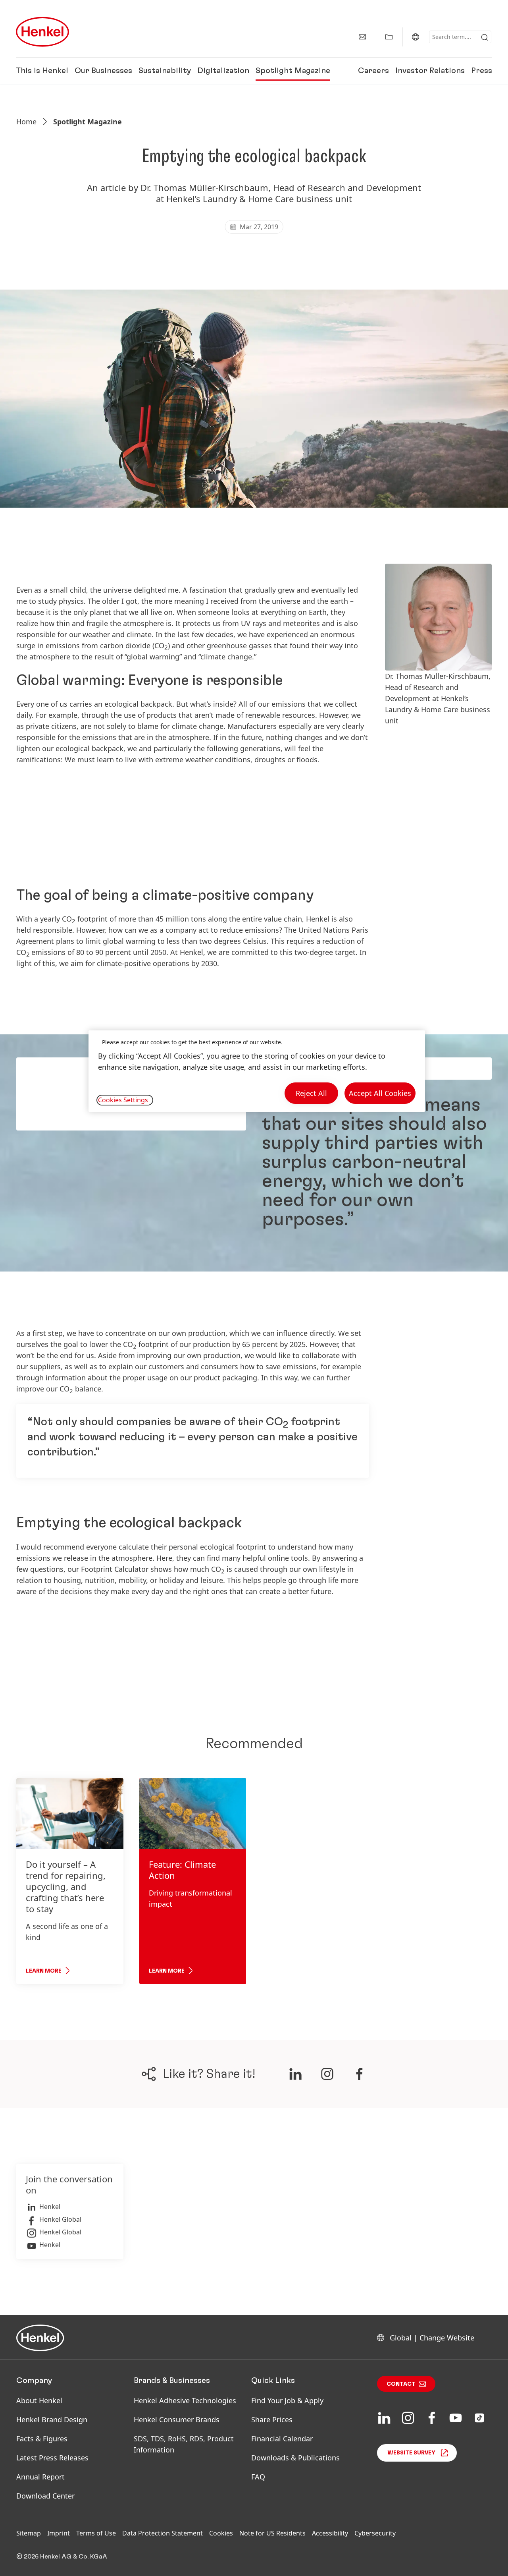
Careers (373, 71)
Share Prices (272, 2419)
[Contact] (362, 37)
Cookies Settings (123, 1100)
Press (482, 71)
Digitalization (223, 71)
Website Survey (411, 2453)
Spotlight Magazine (293, 71)
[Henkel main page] (42, 32)
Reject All (311, 1093)
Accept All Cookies (380, 1093)
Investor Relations (430, 71)
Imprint (59, 2533)
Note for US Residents (272, 2533)
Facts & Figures (42, 2439)
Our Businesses (103, 71)
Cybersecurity (375, 2533)
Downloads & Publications (295, 2458)
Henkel (50, 2207)
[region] (257, 1071)
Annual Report (40, 2477)
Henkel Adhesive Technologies (185, 2400)
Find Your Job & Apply (287, 2400)
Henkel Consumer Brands (177, 2419)
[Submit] (485, 37)
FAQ (258, 2477)
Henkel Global (60, 2219)
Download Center (45, 2496)
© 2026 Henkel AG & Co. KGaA (62, 2557)
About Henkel (39, 2400)
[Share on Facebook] (359, 2074)
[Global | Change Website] (416, 37)
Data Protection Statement (163, 2533)
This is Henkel (42, 71)
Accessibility (330, 2533)
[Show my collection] (389, 37)
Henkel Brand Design (52, 2419)
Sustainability (165, 71)
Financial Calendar (282, 2439)
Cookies (221, 2533)
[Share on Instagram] (327, 2074)
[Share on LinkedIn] (295, 2074)
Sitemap (29, 2533)
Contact (401, 2384)
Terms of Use (96, 2533)
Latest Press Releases (52, 2458)
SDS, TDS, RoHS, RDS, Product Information (184, 2444)
